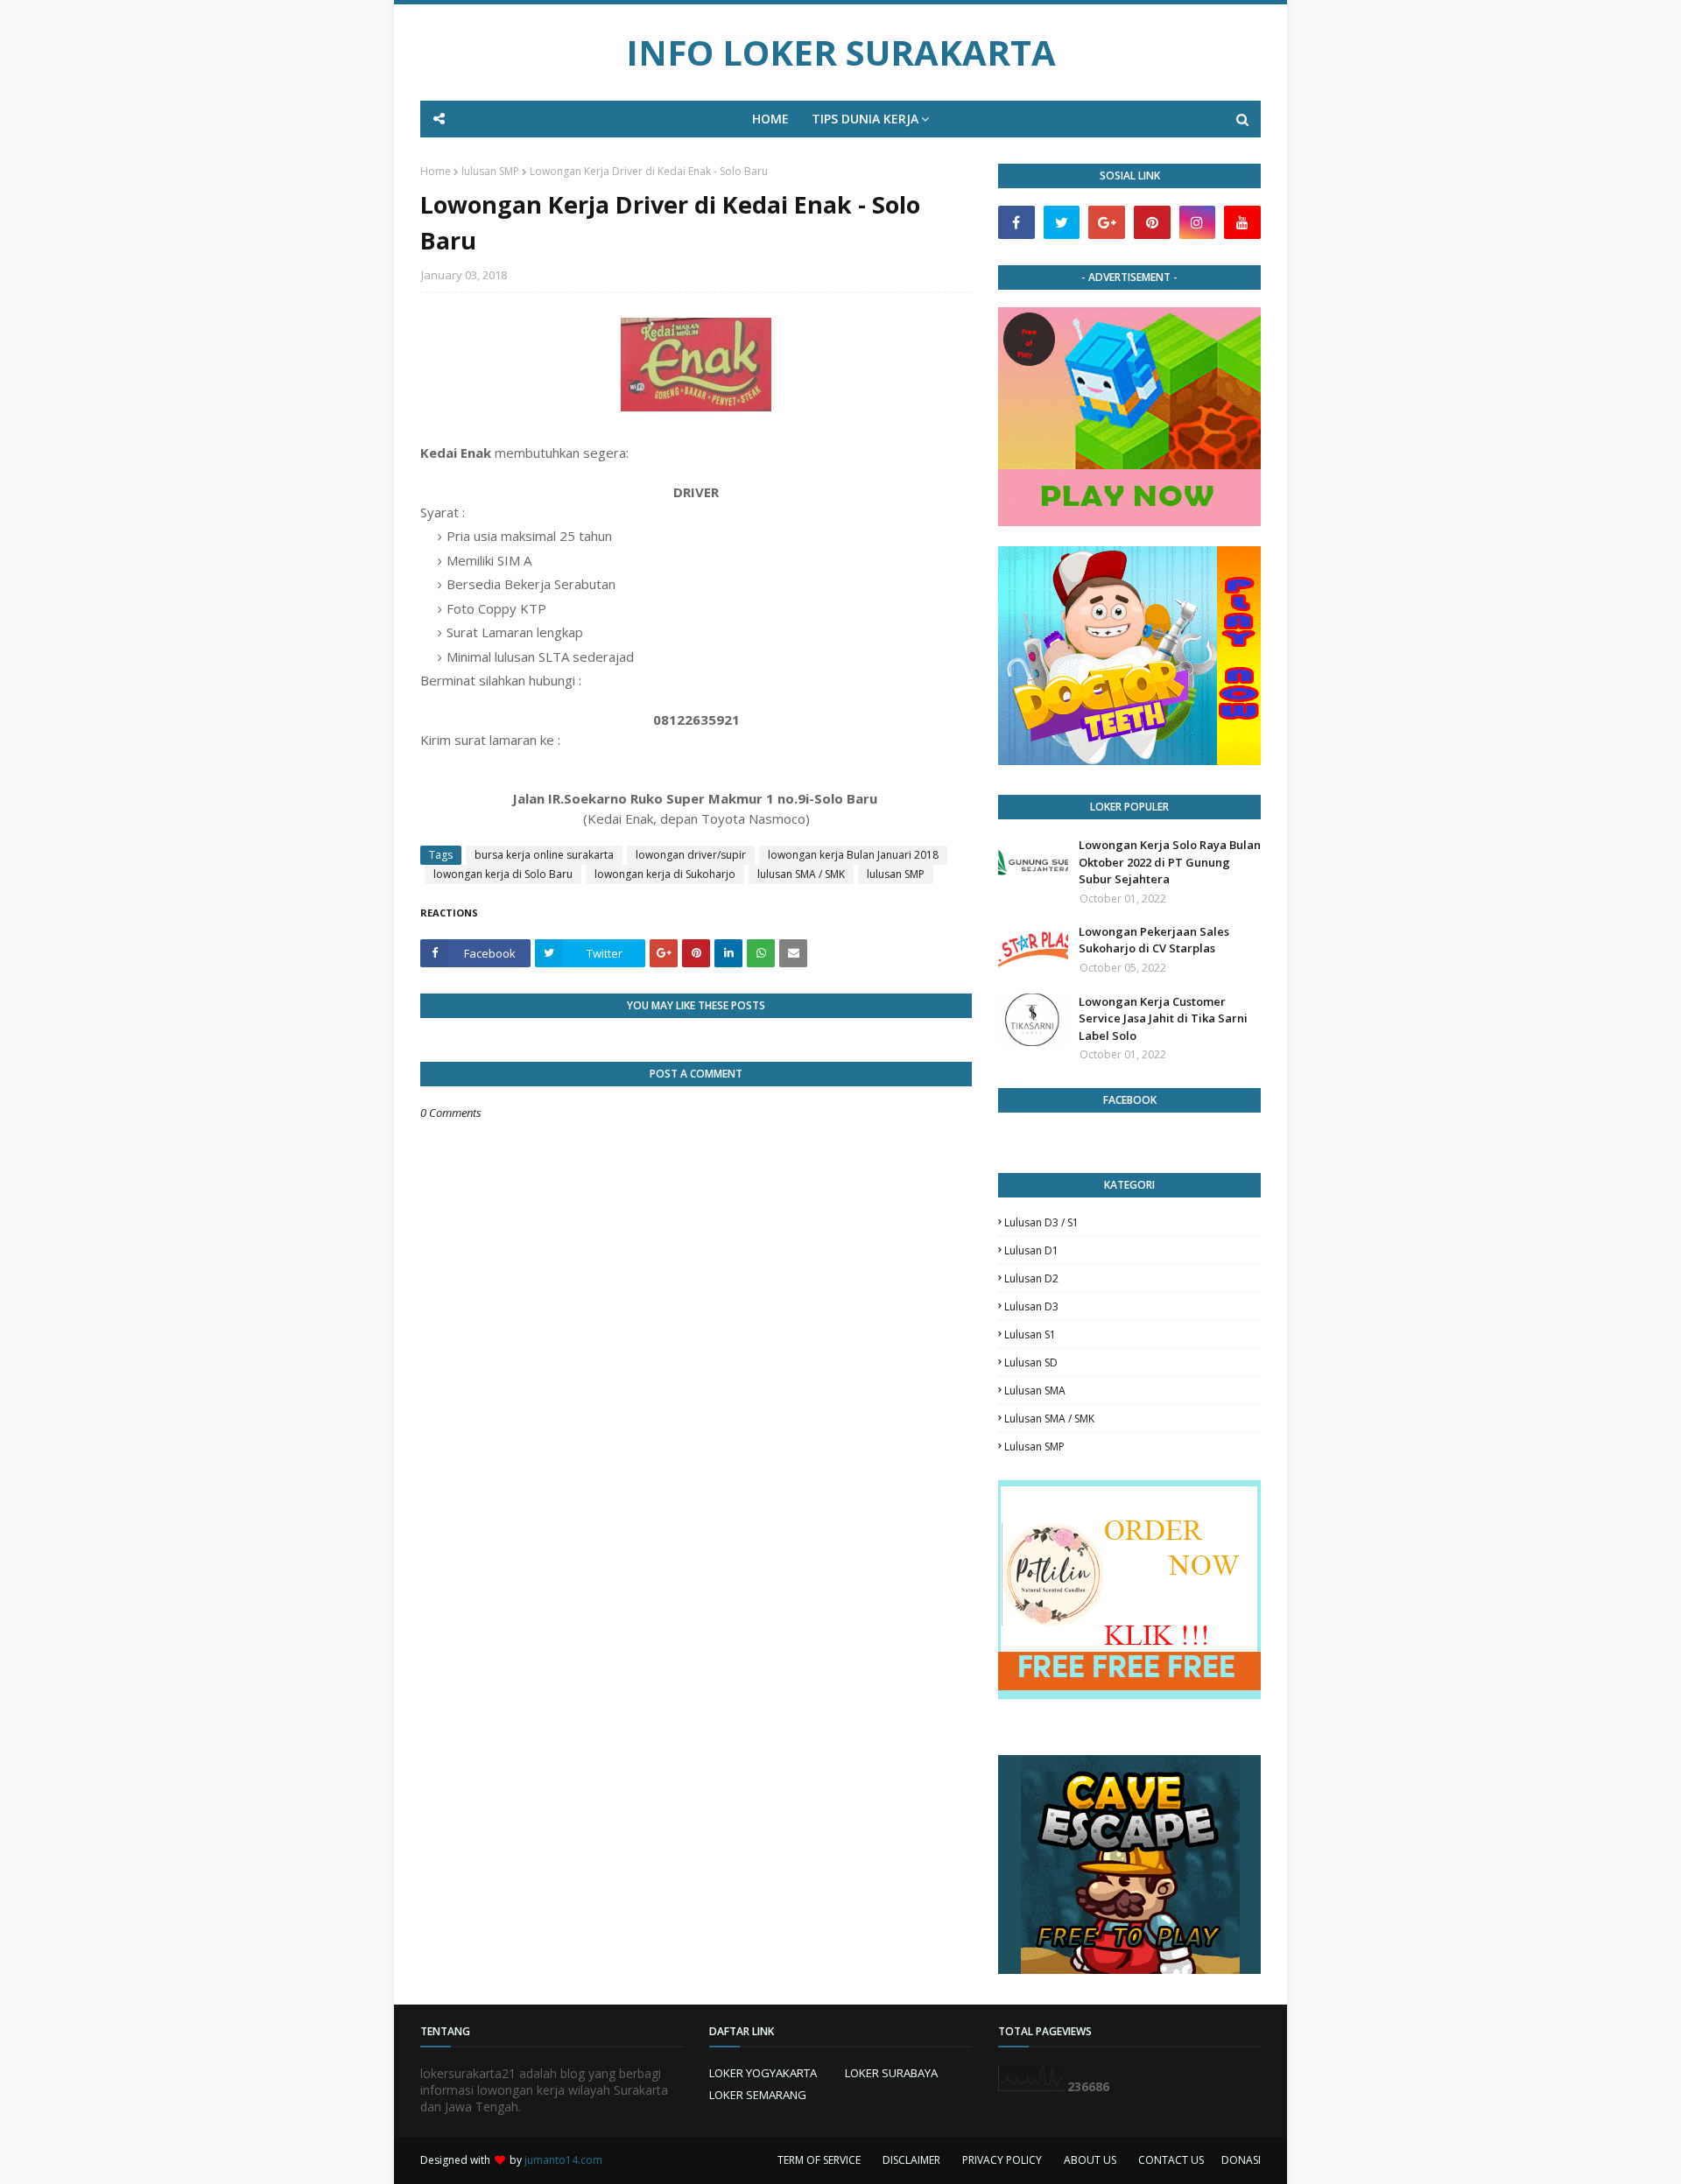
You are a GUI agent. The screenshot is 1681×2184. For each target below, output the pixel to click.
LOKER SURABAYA (891, 2073)
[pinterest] (1152, 222)
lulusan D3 (1031, 1306)
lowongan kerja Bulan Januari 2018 (853, 855)
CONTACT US (1171, 2160)
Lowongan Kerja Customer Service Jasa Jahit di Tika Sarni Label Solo (1163, 1018)
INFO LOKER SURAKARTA (841, 52)
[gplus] (1107, 222)
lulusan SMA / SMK (801, 874)
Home (436, 171)
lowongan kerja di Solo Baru (503, 874)
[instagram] (1198, 222)
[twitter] (1062, 222)
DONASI (1241, 2160)
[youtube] (1242, 222)
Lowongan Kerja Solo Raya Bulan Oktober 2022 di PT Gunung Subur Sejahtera (1170, 862)
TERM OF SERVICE (819, 2160)
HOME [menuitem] (770, 119)
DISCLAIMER (911, 2160)
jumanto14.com (563, 2160)
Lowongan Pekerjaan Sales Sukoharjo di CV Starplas (1154, 940)
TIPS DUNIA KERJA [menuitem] (865, 119)
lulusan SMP (490, 171)
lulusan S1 (1030, 1334)
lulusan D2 (1031, 1278)
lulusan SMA (1035, 1390)
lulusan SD (1031, 1362)
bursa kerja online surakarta (544, 855)
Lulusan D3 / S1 (1041, 1222)
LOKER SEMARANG (758, 2095)
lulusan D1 (1031, 1250)
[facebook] (1016, 222)
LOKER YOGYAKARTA (763, 2073)
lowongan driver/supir (691, 855)
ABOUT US (1090, 2160)
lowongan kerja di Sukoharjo (665, 874)
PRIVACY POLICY (1002, 2160)
